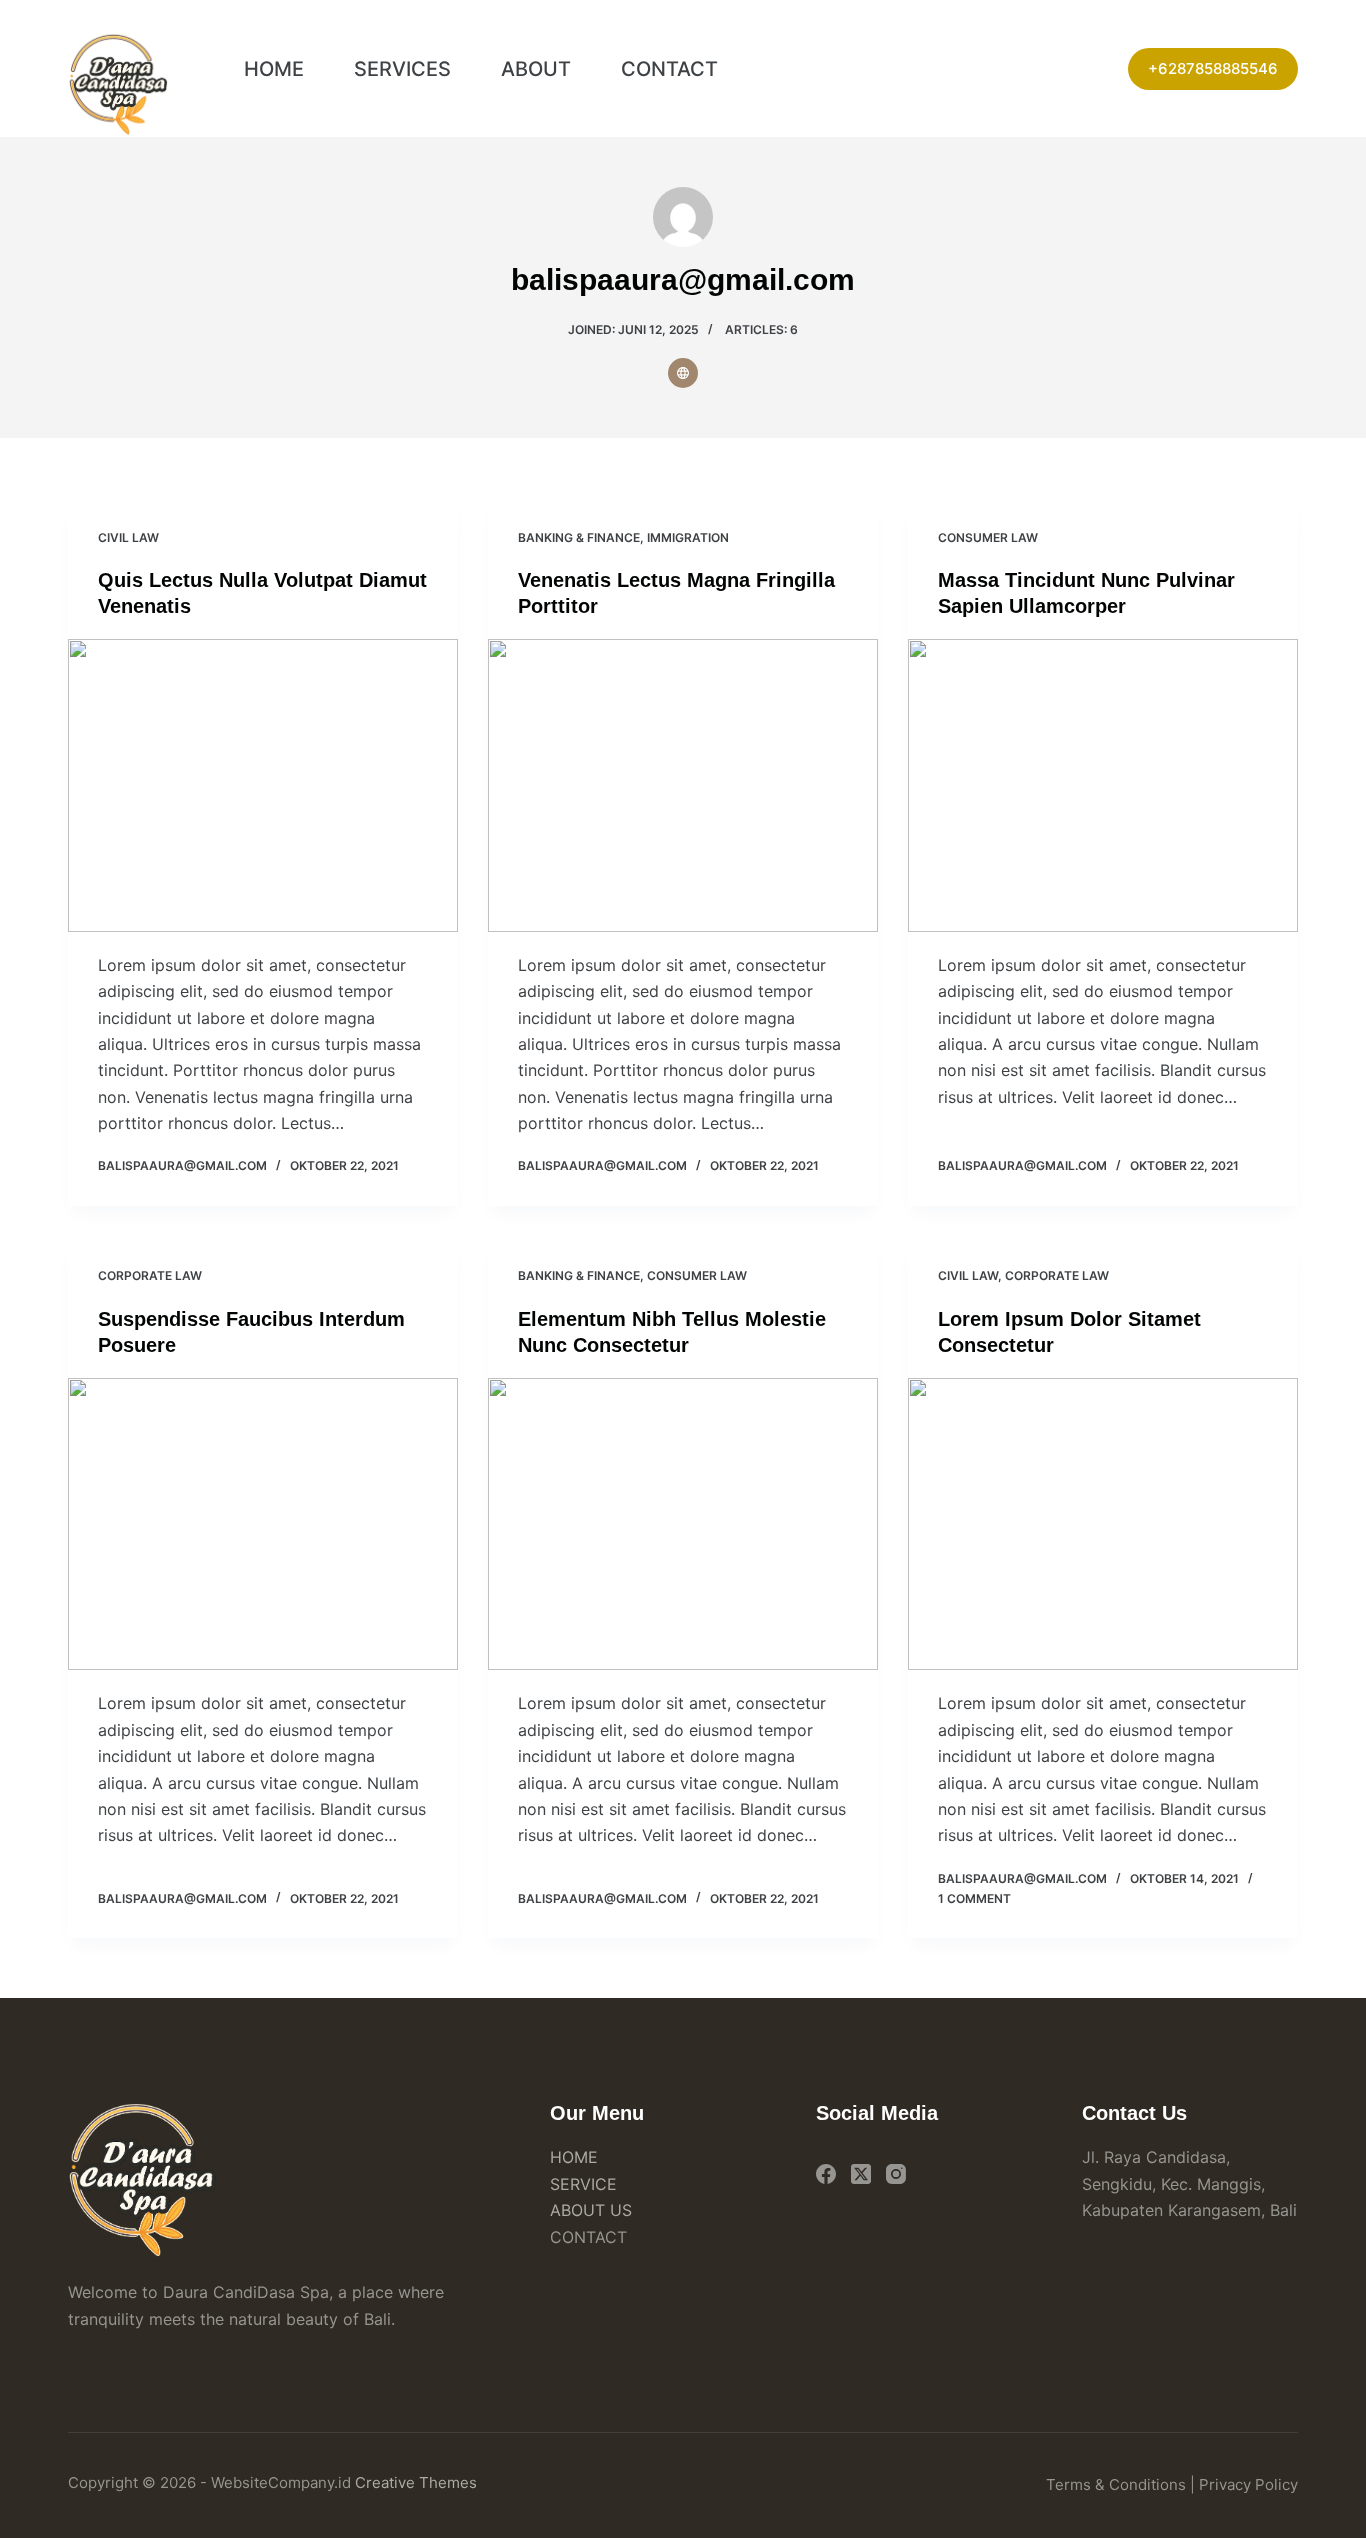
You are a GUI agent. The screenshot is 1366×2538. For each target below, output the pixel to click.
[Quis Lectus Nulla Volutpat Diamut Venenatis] (263, 785)
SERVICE (583, 2184)
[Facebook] (826, 2174)
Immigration (688, 537)
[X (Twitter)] (861, 2174)
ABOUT (536, 69)
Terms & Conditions (1116, 2484)
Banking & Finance (579, 537)
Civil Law (128, 537)
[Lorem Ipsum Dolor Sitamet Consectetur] (1103, 1524)
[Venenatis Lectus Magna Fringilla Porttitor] (683, 785)
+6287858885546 (1213, 68)
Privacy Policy (1248, 2484)
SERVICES (402, 69)
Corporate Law (150, 1275)
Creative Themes (416, 2482)
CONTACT (669, 69)
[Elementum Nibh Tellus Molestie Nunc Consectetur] (683, 1524)
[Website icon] (683, 373)
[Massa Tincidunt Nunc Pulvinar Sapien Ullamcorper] (1103, 785)
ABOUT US (591, 2210)
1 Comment (974, 1898)
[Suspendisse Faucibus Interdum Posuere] (263, 1524)
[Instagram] (896, 2174)
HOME (274, 69)
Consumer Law (988, 537)
